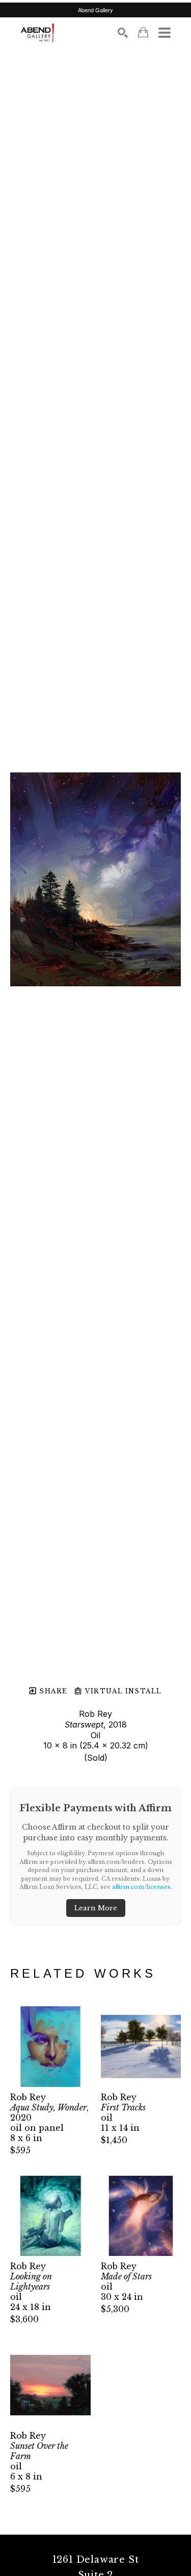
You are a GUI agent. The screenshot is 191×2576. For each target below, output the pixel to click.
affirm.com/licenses (141, 1887)
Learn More (96, 1908)
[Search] (123, 33)
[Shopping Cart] (143, 32)
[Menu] (165, 33)
